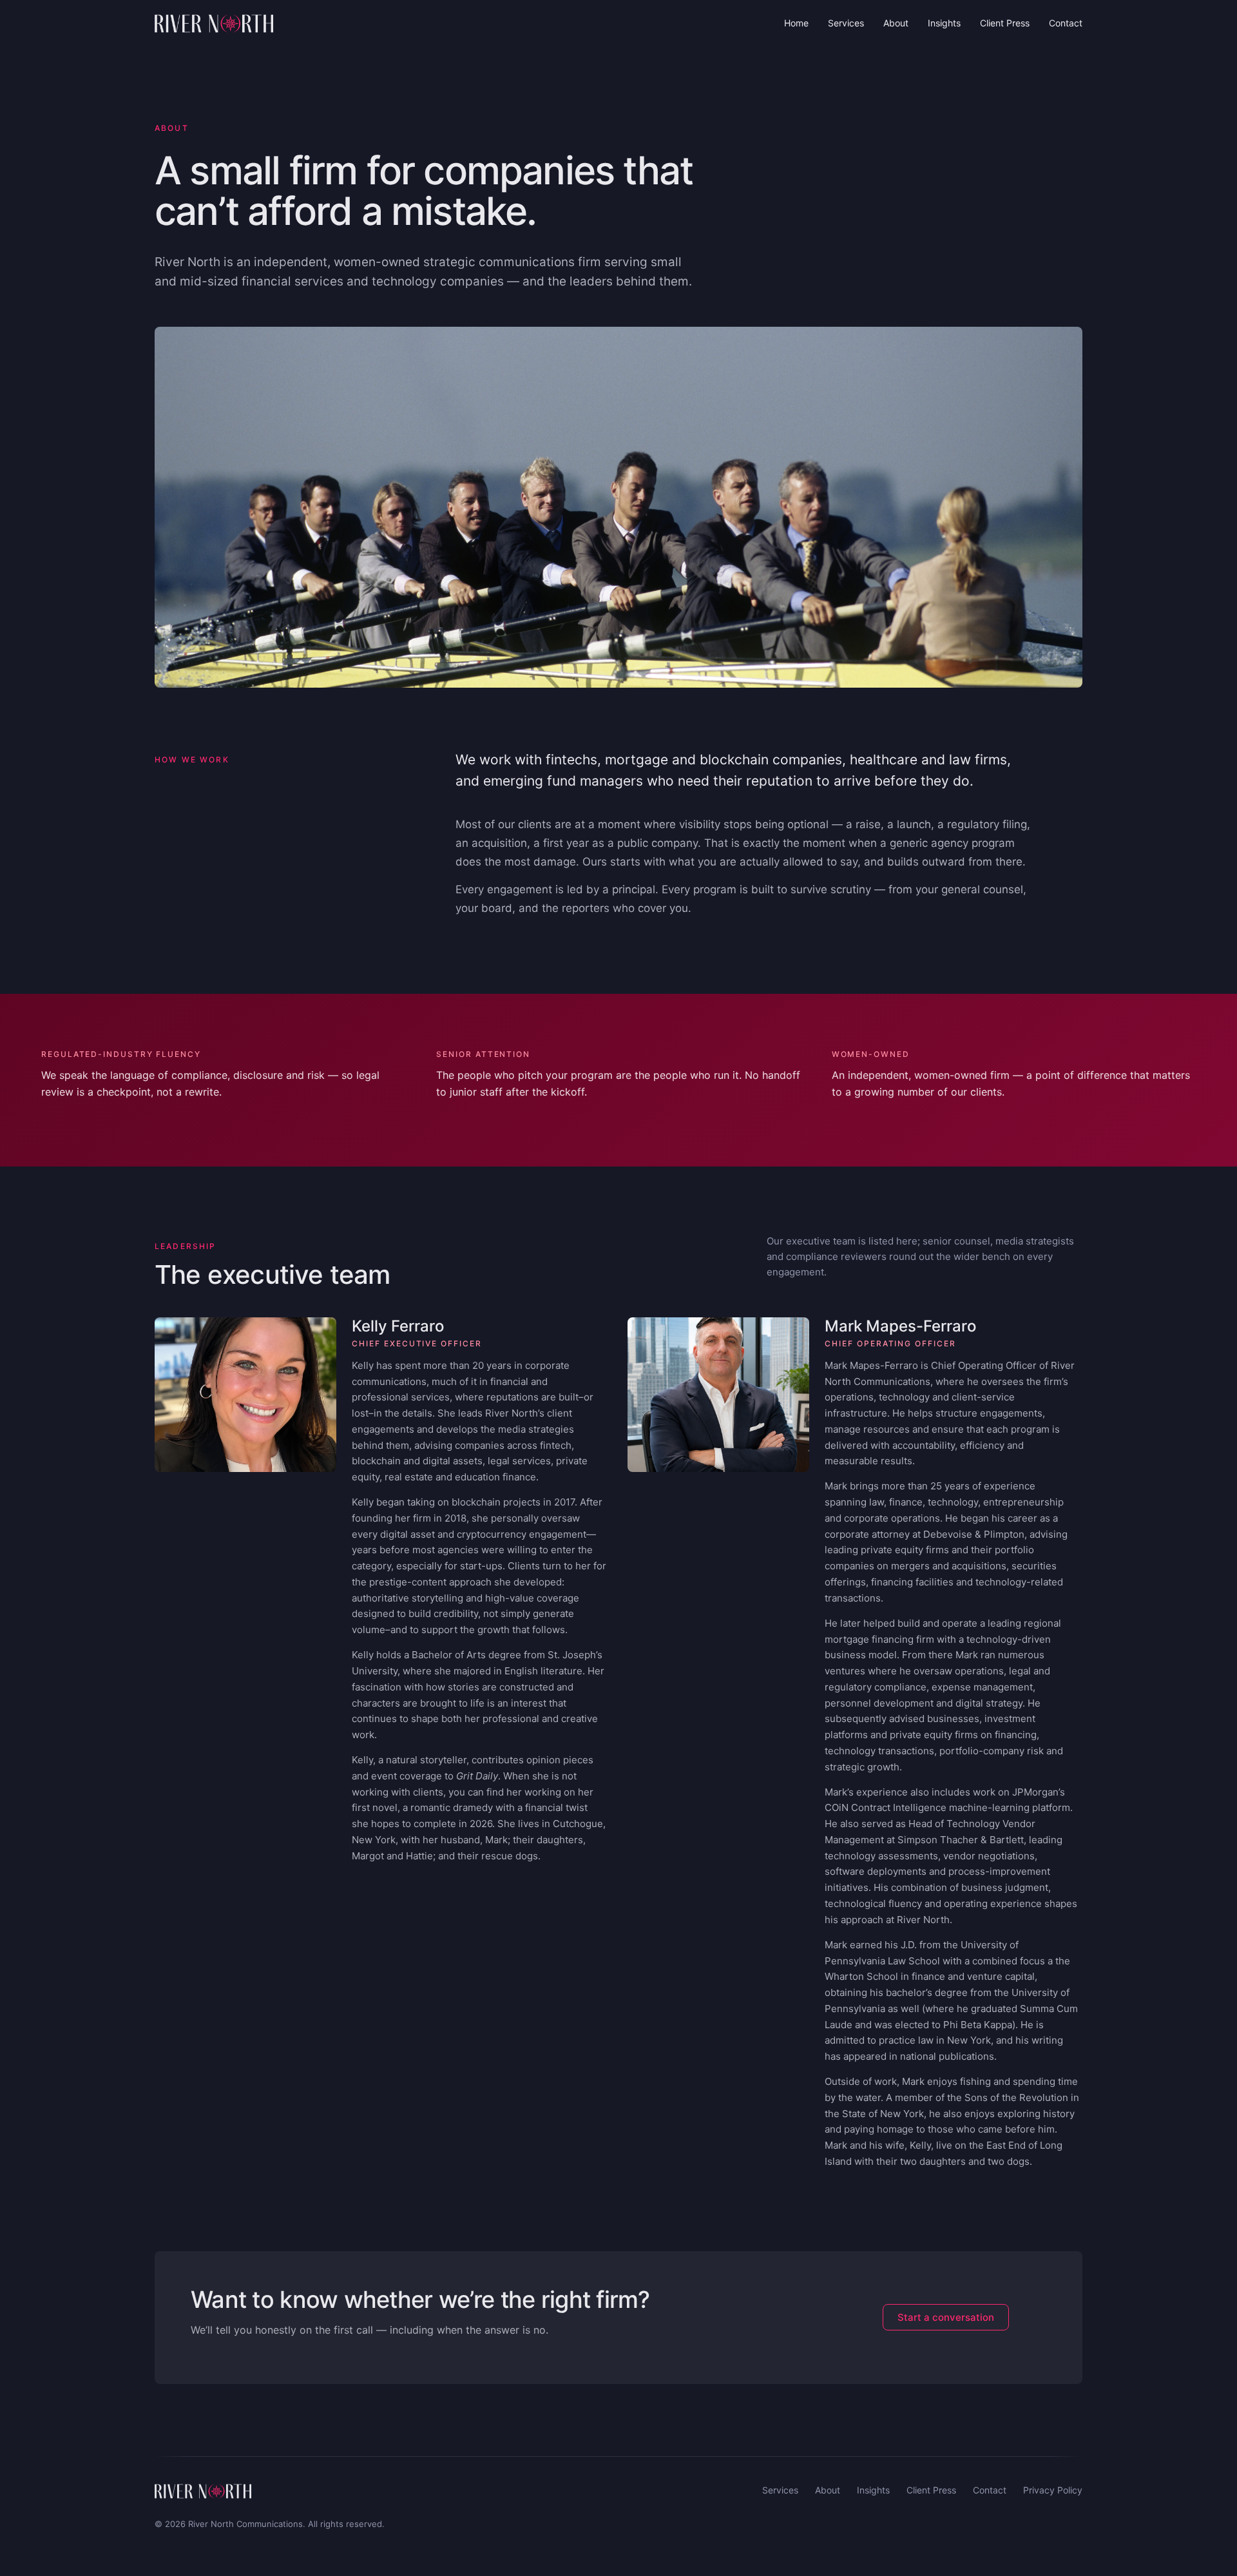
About (896, 23)
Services (846, 23)
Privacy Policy (1053, 2490)
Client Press (1005, 23)
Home (796, 23)
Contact (1066, 23)
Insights (944, 23)
